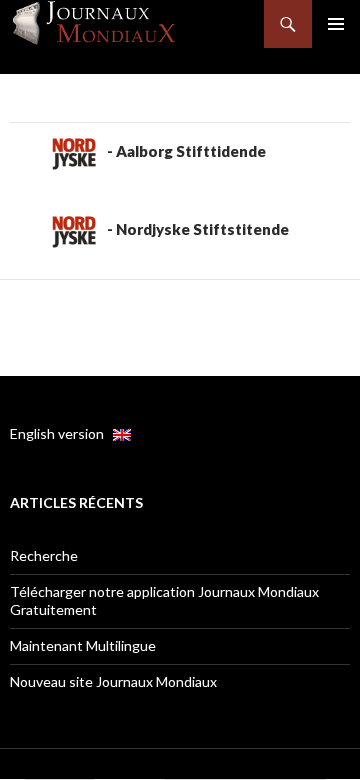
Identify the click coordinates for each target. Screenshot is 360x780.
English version (61, 433)
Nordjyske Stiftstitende (202, 229)
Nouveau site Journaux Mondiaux (113, 681)
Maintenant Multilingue (83, 645)
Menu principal (336, 24)
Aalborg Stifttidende (191, 151)
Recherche (44, 555)
